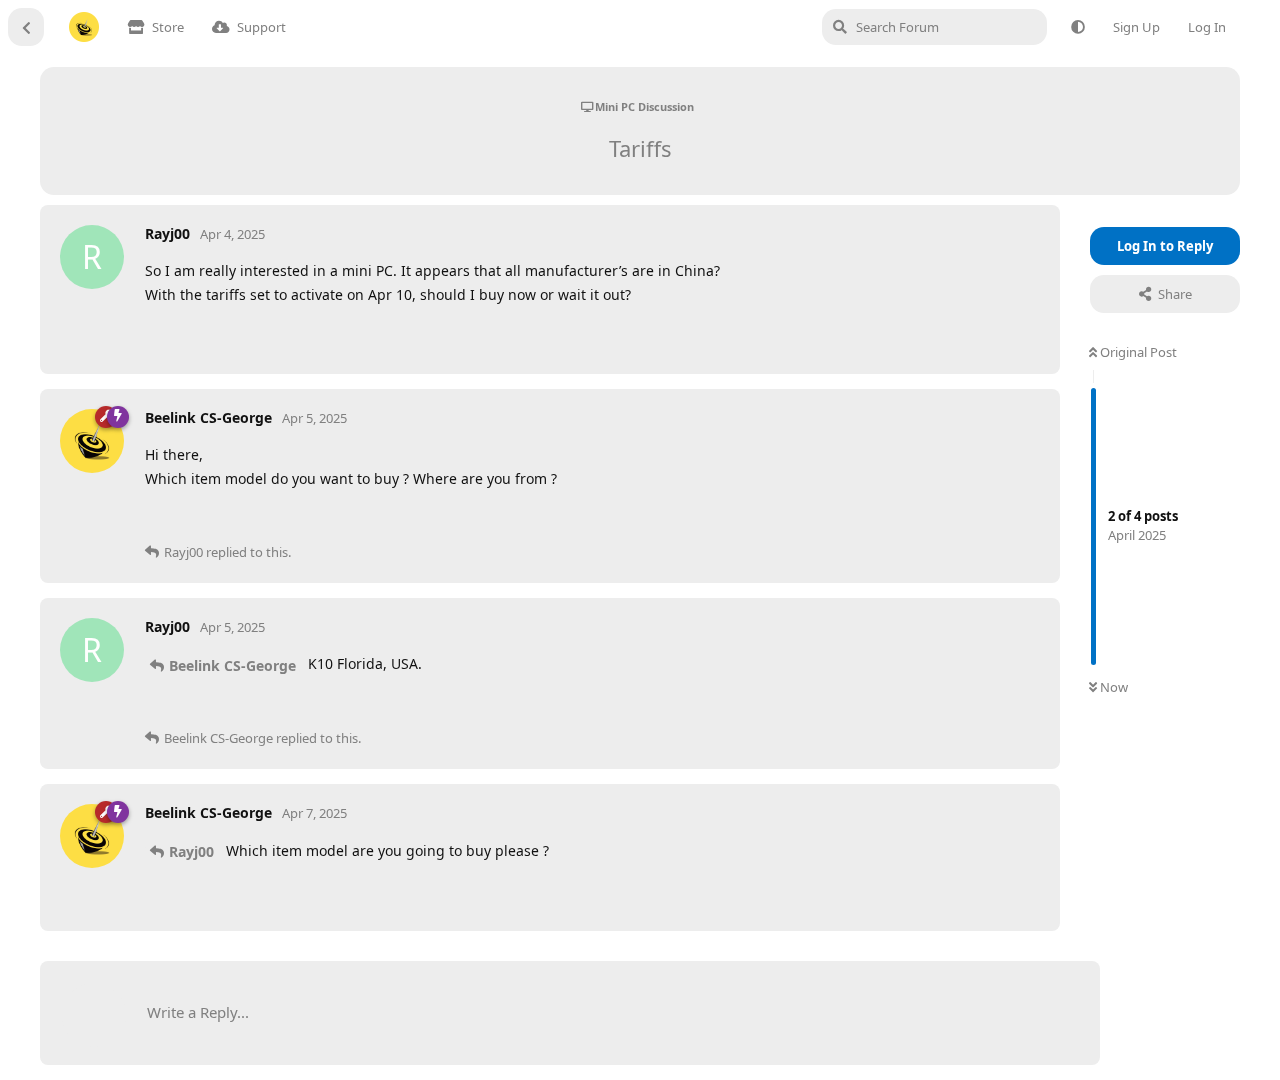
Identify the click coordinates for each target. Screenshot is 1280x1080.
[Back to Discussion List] (26, 27)
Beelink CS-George (232, 665)
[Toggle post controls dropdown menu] (1022, 335)
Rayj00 (191, 851)
